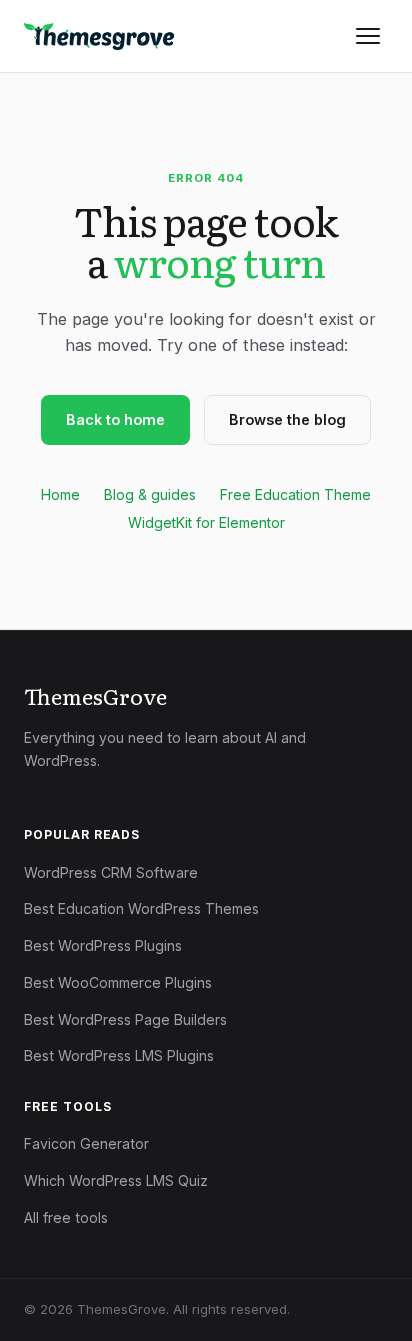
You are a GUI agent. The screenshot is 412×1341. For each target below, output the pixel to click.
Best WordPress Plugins (103, 945)
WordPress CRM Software (111, 872)
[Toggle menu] (368, 36)
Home (60, 494)
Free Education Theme (295, 494)
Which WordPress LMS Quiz (116, 1180)
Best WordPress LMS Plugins (119, 1055)
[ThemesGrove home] (99, 36)
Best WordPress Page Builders (125, 1019)
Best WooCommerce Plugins (118, 982)
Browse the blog (287, 419)
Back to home (115, 419)
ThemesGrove (95, 696)
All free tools (66, 1217)
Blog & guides (150, 494)
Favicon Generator (86, 1143)
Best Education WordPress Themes (141, 908)
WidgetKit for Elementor (206, 522)
